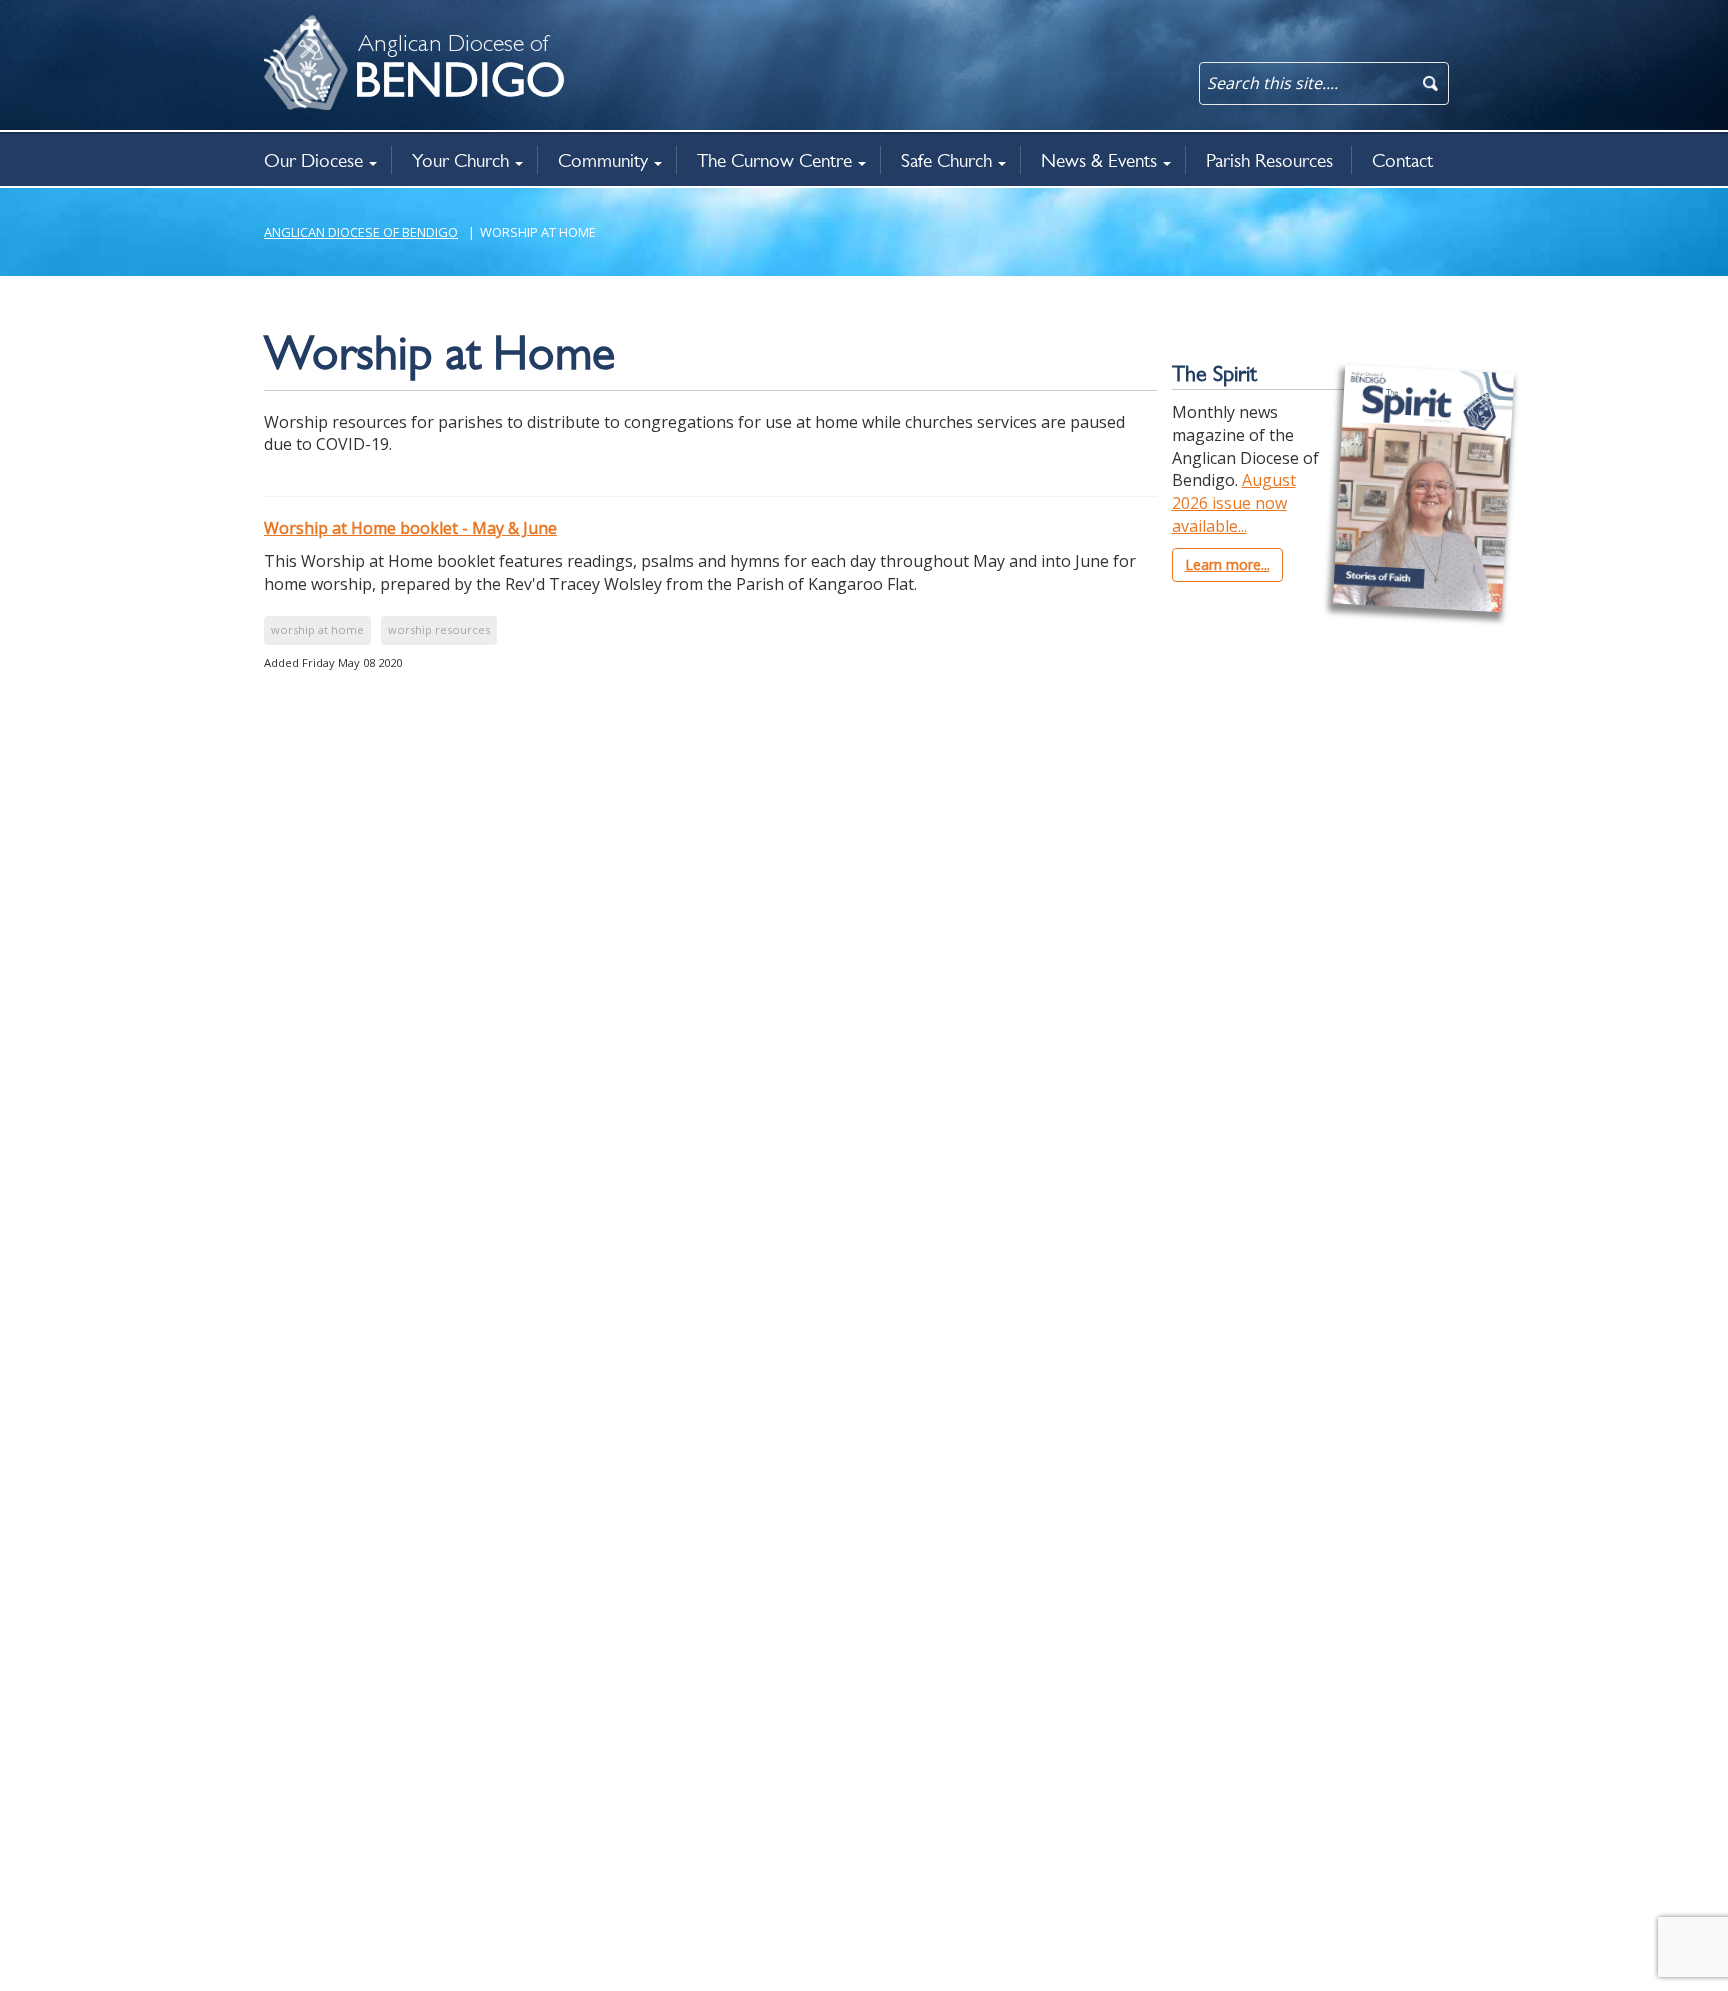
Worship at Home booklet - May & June (410, 528)
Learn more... (1227, 564)
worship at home (317, 629)
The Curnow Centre (774, 160)
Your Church (460, 160)
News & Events (1099, 160)
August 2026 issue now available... (1234, 503)
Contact (1402, 160)
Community (603, 160)
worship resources (439, 629)
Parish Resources (1269, 160)
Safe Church (946, 160)
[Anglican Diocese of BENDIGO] (289, 26)
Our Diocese (313, 160)
